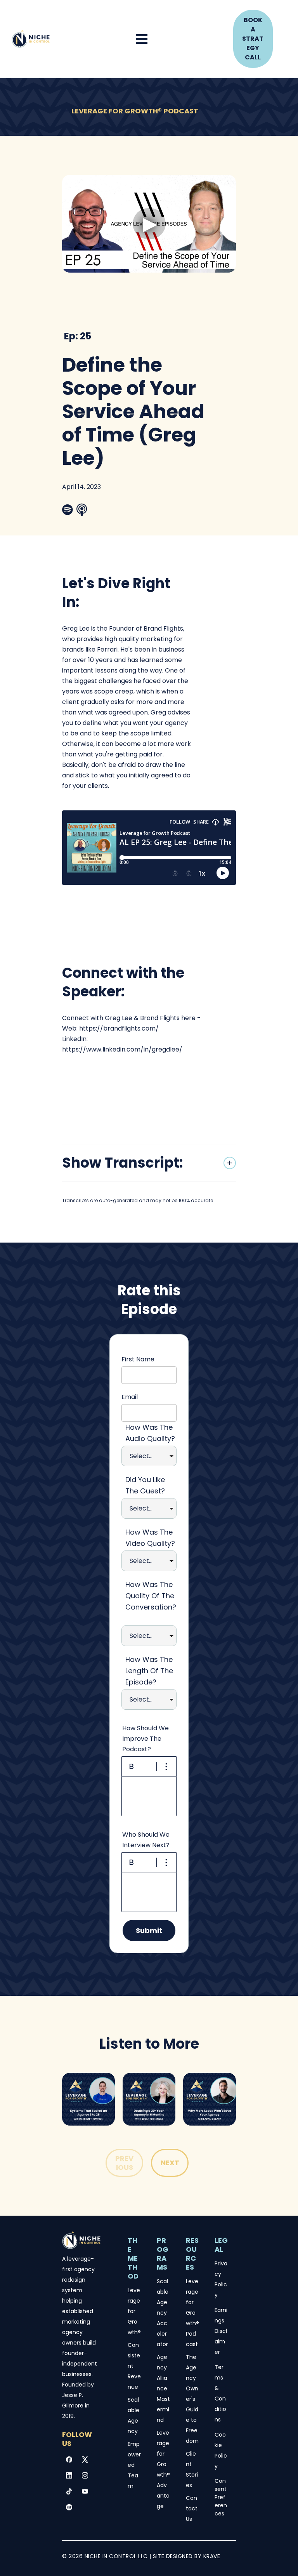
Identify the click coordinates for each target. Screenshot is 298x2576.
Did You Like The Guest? (145, 1485)
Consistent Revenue (134, 2366)
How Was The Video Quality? (150, 1538)
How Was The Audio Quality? (150, 1433)
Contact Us (192, 2508)
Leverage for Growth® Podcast (193, 2313)
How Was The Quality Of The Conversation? (151, 1601)
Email (130, 1397)
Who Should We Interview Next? (146, 1840)
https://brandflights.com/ (119, 1028)
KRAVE (212, 2556)
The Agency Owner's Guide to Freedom (192, 2399)
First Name (138, 1359)
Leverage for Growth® (135, 2311)
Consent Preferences (221, 2497)
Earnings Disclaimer (221, 2331)
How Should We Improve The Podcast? (146, 1739)
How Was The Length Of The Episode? (149, 1671)
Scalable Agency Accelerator (163, 2313)
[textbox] (149, 1796)
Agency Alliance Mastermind (163, 2388)
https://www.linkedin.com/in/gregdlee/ (122, 1049)
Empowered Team (134, 2465)
